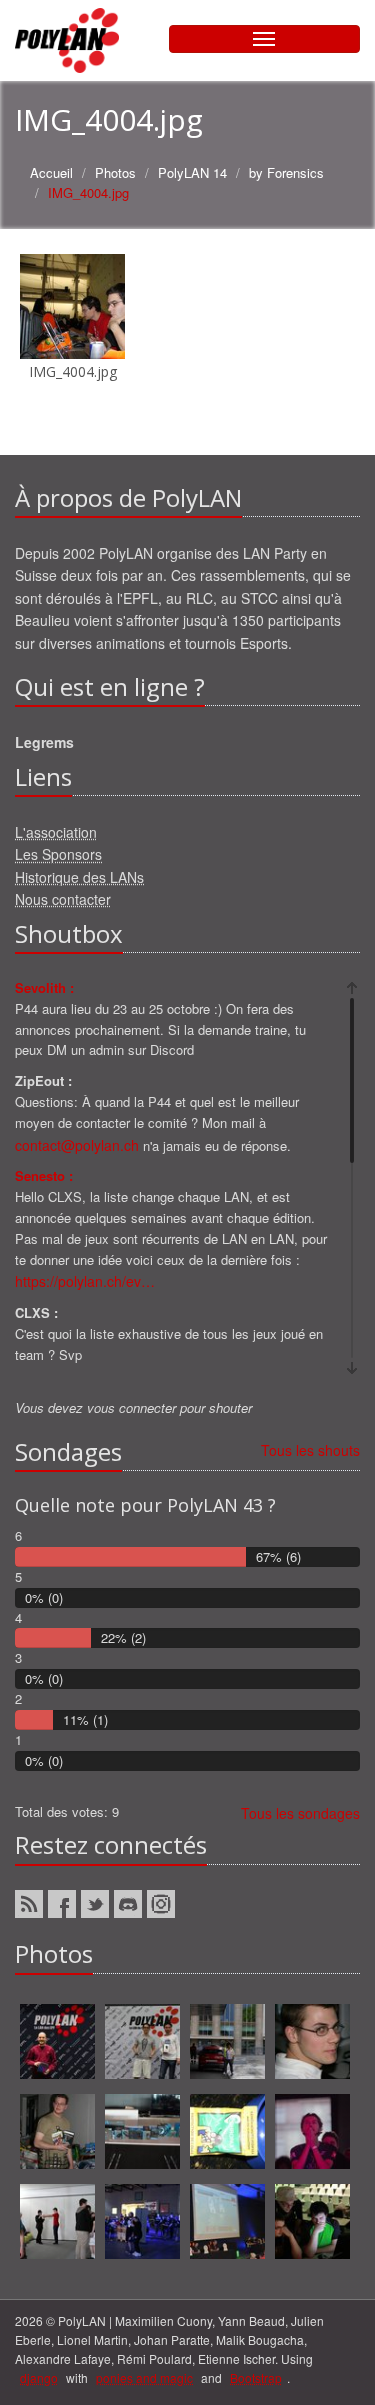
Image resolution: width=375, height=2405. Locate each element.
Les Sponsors (58, 854)
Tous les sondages (300, 1813)
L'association (56, 832)
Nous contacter (63, 899)
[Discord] (128, 1904)
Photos (115, 172)
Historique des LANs (79, 877)
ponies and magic (144, 2377)
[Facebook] (62, 1904)
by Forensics (286, 172)
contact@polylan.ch (77, 1145)
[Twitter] (95, 1904)
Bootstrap (256, 2377)
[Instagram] (161, 1904)
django (39, 2377)
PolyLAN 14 (192, 172)
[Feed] (29, 1904)
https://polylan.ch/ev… (85, 1281)
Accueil (51, 172)
